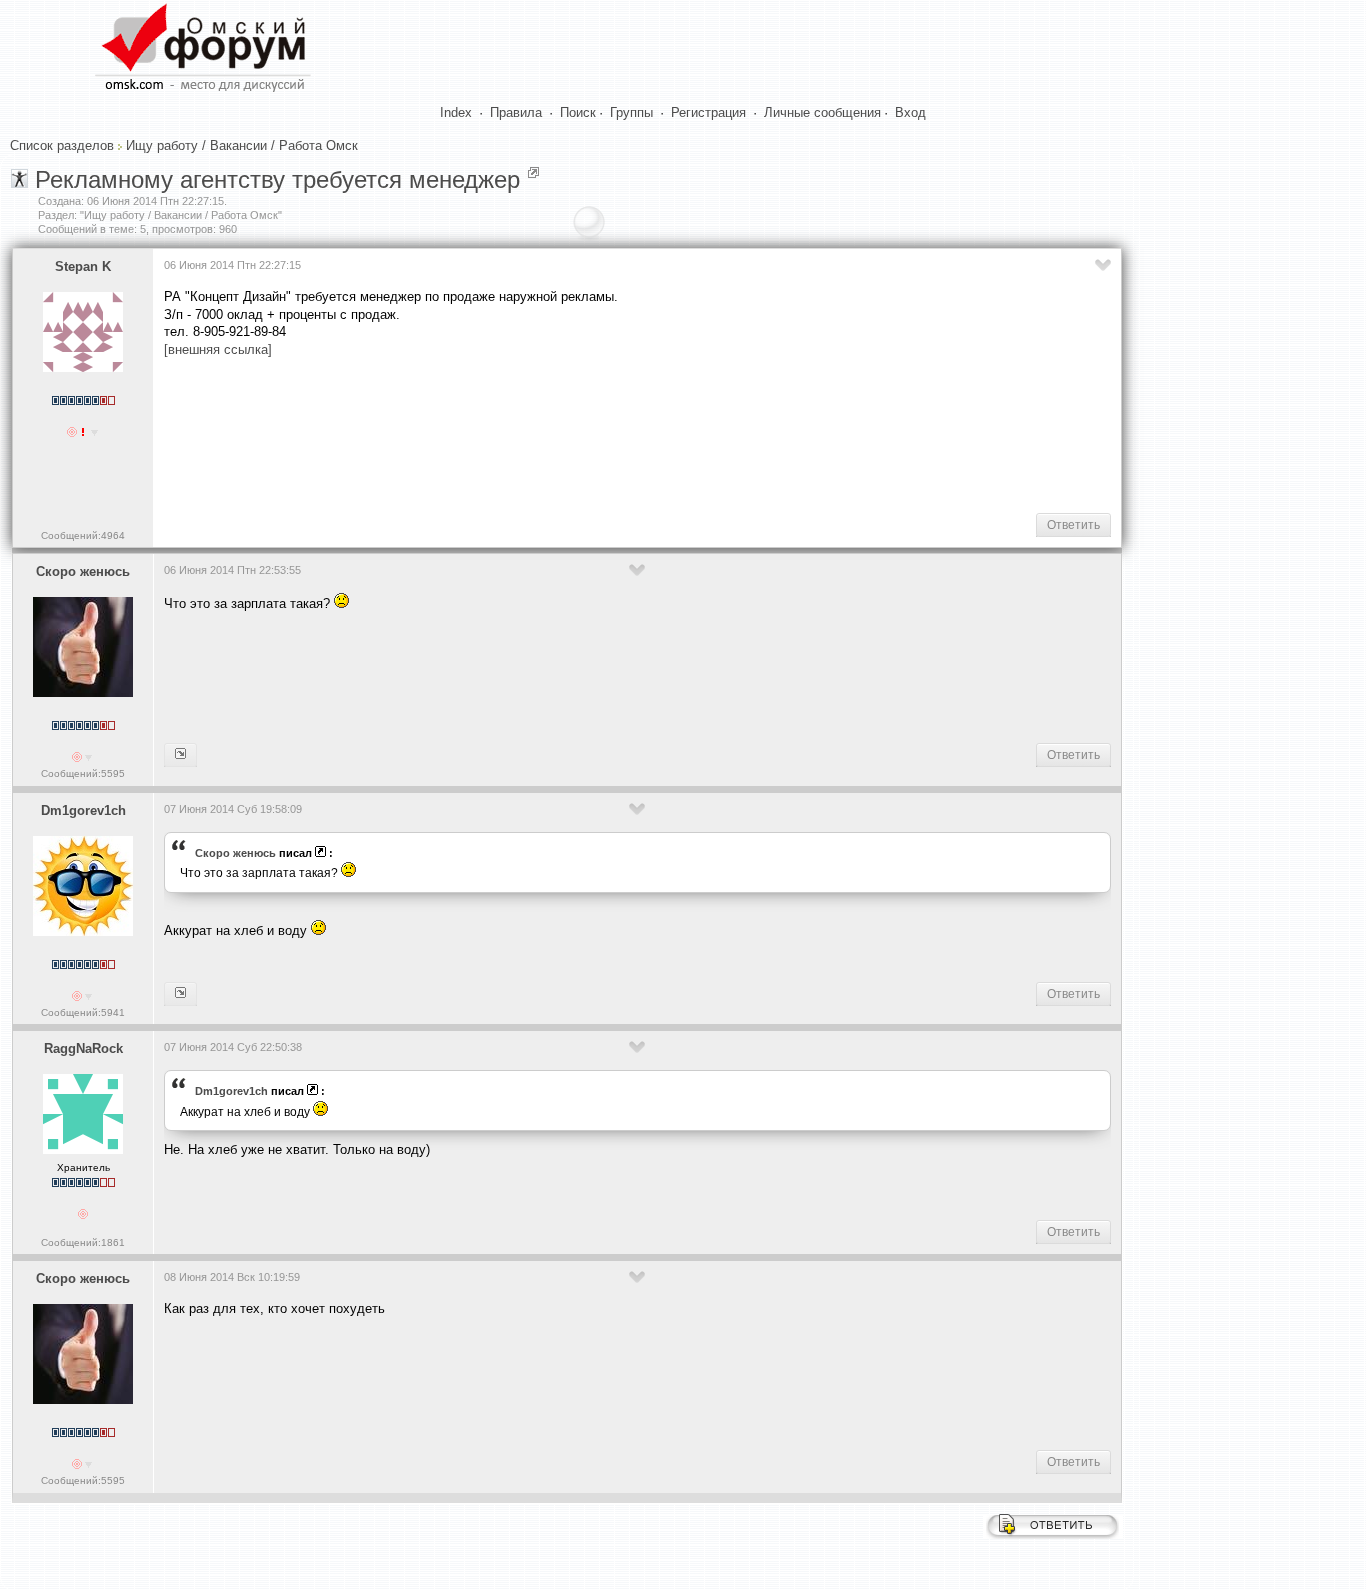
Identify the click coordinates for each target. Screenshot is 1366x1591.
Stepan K (83, 266)
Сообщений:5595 (83, 773)
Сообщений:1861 (83, 1242)
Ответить (1073, 525)
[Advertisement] (528, 434)
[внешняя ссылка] (218, 349)
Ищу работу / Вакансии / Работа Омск (242, 145)
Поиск (578, 112)
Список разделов (62, 145)
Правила (516, 112)
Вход (910, 112)
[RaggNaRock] (180, 994)
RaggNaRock (83, 1048)
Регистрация (708, 112)
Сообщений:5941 (83, 1012)
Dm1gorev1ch (83, 810)
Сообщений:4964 (83, 535)
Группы (631, 112)
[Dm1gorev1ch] (180, 755)
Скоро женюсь (83, 571)
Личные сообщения (822, 112)
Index (456, 112)
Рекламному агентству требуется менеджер (277, 179)
